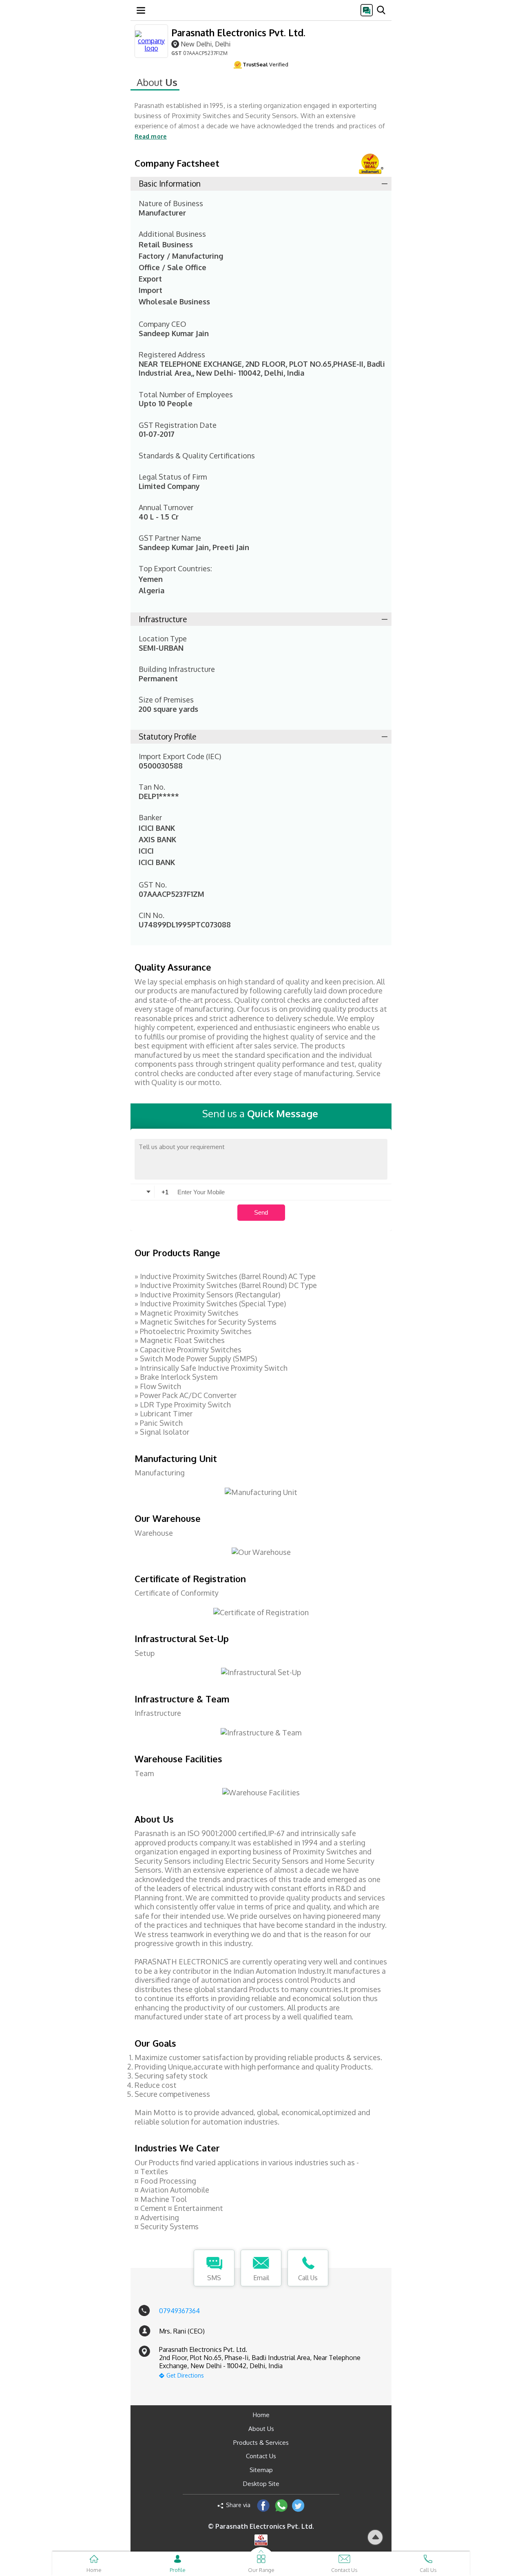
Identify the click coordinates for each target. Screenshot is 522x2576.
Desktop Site (261, 2484)
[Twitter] (298, 2505)
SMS (214, 2278)
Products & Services (261, 2443)
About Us (261, 2429)
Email (261, 2278)
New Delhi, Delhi (206, 44)
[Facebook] (263, 2505)
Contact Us (261, 2456)
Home (261, 2415)
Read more (151, 136)
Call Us (308, 2278)
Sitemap (261, 2470)
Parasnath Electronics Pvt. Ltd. (238, 32)
